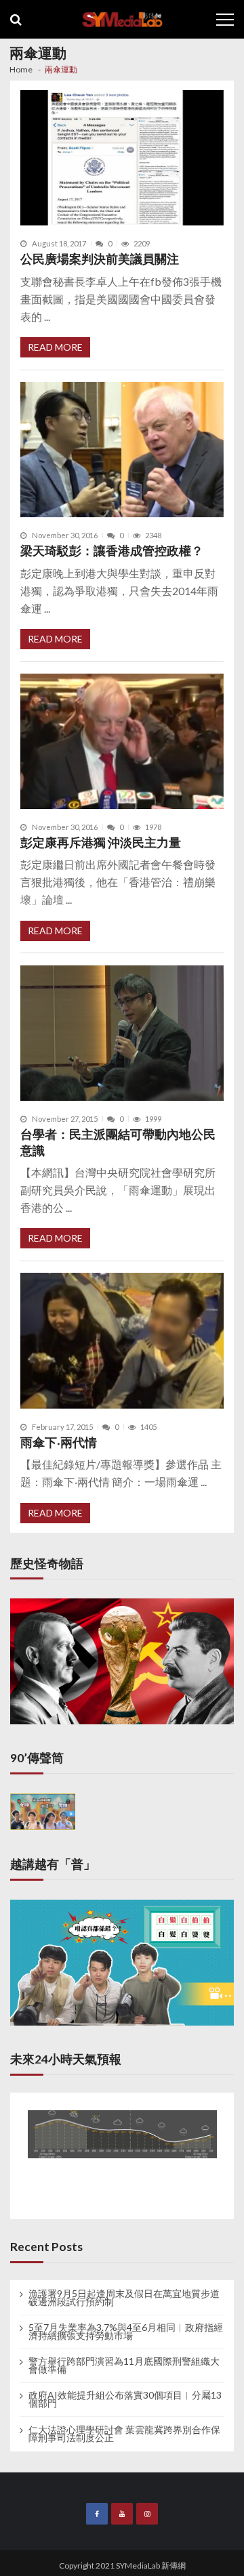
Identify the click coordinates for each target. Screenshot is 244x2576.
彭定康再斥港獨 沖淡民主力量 (101, 843)
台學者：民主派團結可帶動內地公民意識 (118, 1142)
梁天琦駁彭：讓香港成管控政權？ (112, 551)
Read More (55, 347)
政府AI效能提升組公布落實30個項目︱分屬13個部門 (125, 2399)
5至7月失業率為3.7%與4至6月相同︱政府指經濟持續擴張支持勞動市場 (126, 2332)
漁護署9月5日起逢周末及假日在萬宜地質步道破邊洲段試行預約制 (124, 2298)
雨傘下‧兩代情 (59, 1442)
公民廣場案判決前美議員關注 (100, 259)
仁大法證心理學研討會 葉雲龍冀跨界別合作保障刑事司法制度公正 (124, 2434)
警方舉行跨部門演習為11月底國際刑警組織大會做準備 (124, 2365)
